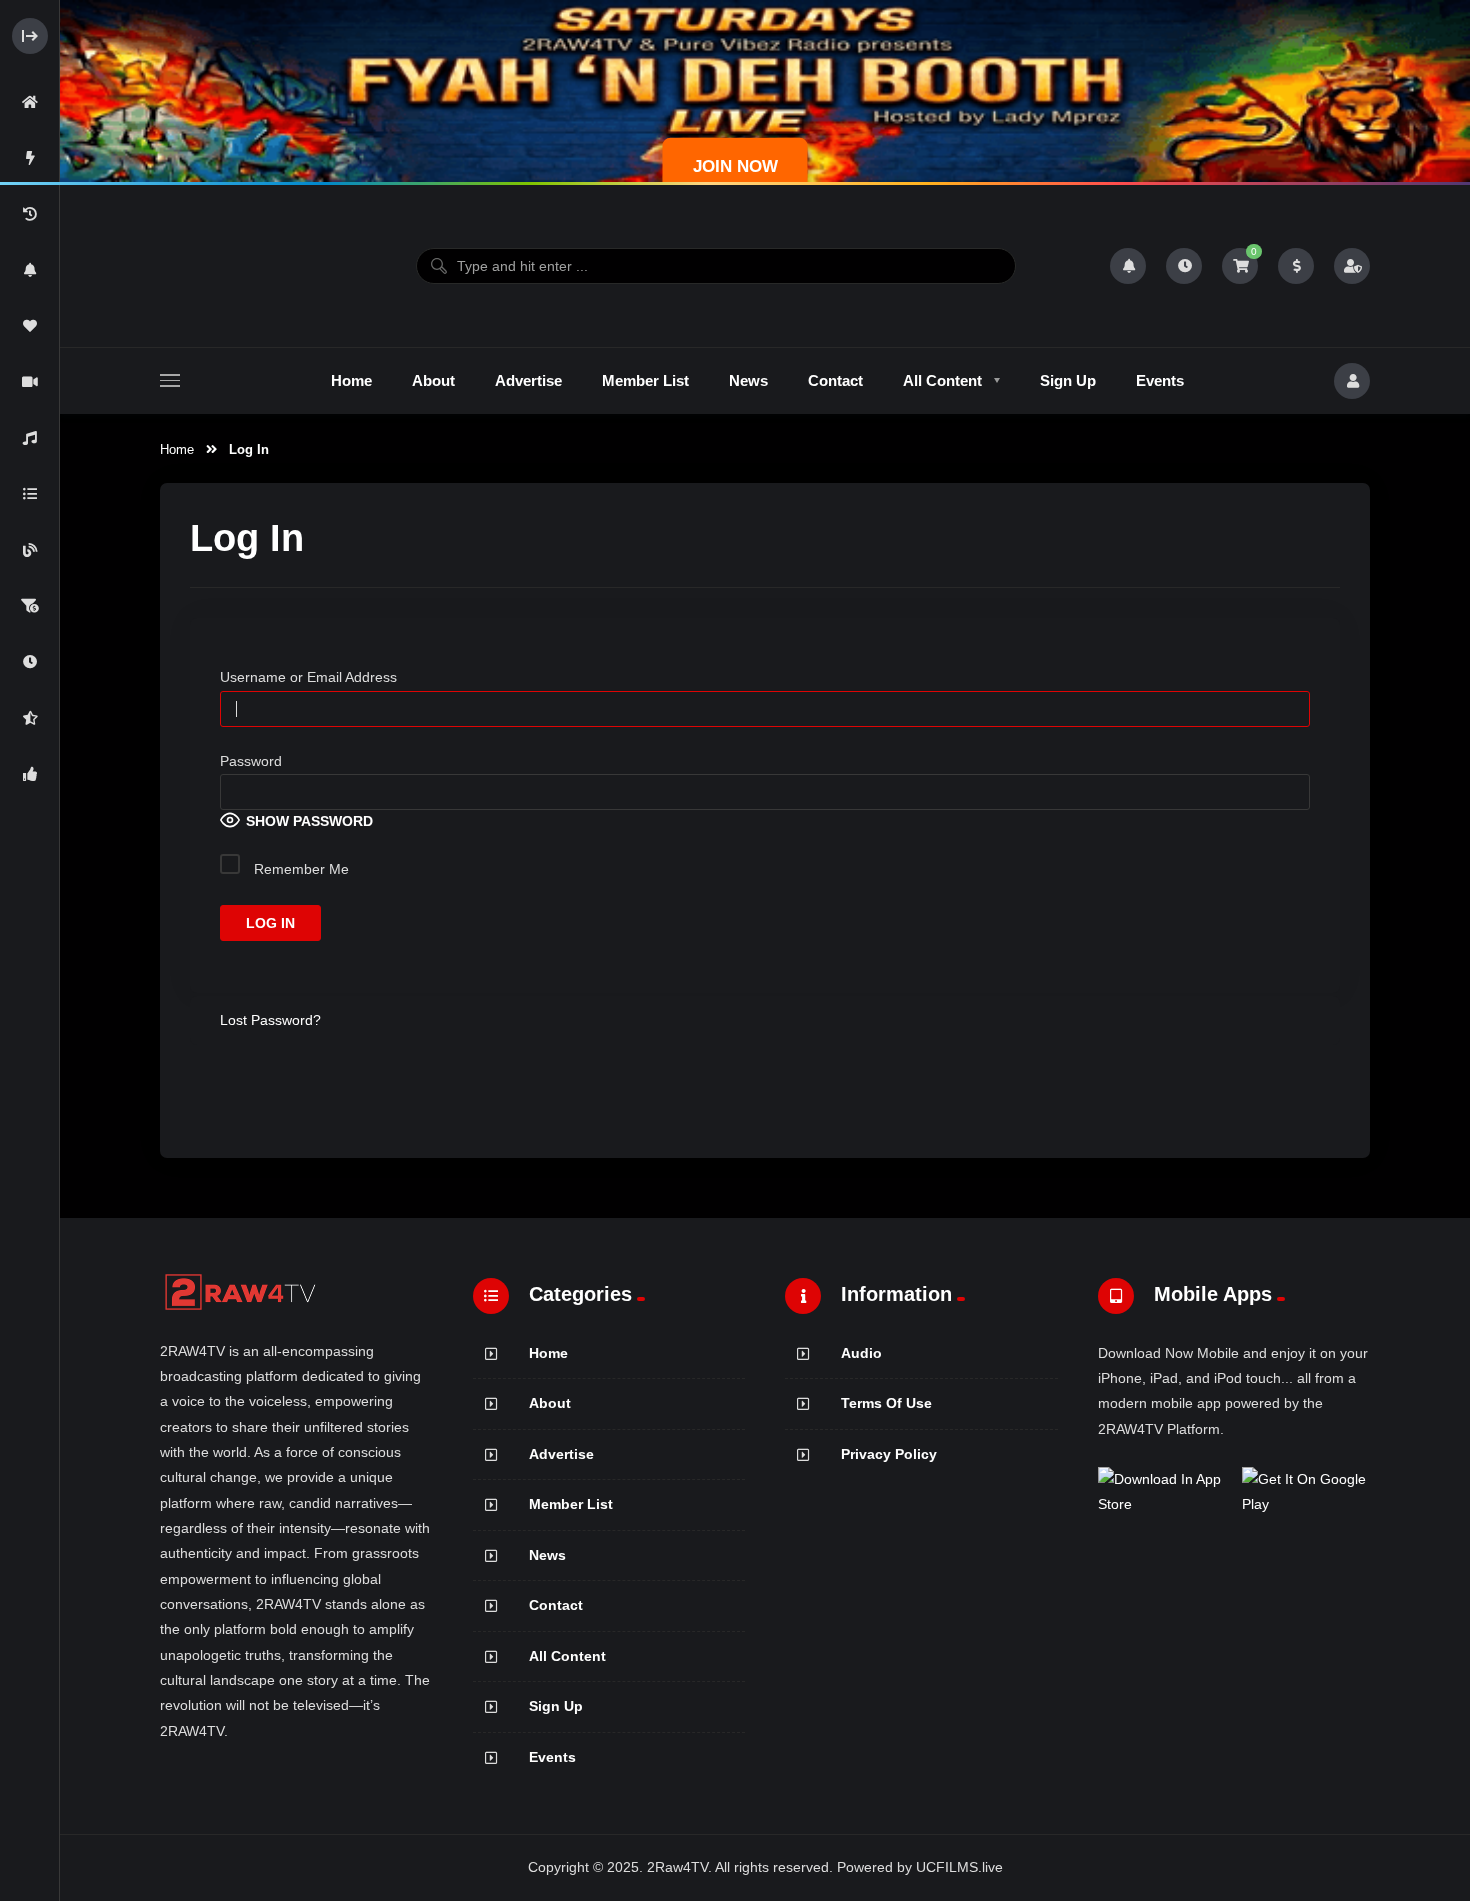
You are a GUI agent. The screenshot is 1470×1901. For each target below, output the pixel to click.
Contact (556, 1605)
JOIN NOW (735, 166)
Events (552, 1757)
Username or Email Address (308, 677)
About (550, 1403)
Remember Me (299, 869)
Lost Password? (270, 1020)
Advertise (561, 1454)
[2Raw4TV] (241, 266)
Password (251, 761)
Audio (861, 1353)
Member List (571, 1504)
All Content (567, 1656)
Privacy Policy (889, 1454)
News (547, 1555)
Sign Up (556, 1706)
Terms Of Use (886, 1403)
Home (177, 449)
